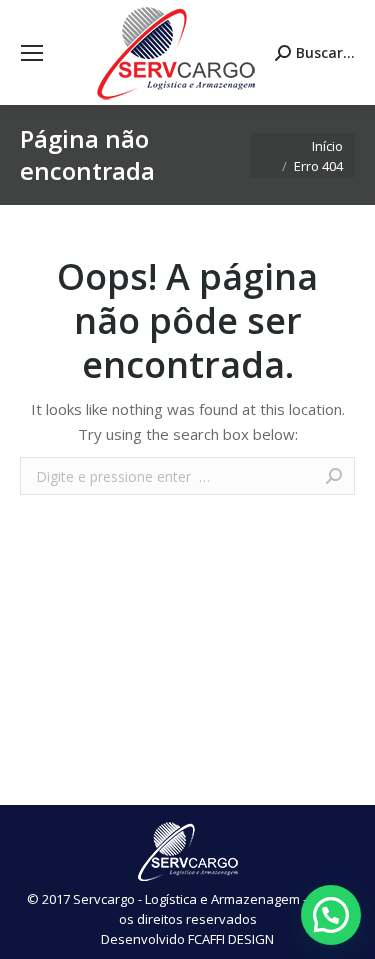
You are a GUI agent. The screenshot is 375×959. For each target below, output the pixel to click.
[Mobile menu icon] (32, 53)
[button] (331, 915)
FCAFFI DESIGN (231, 939)
